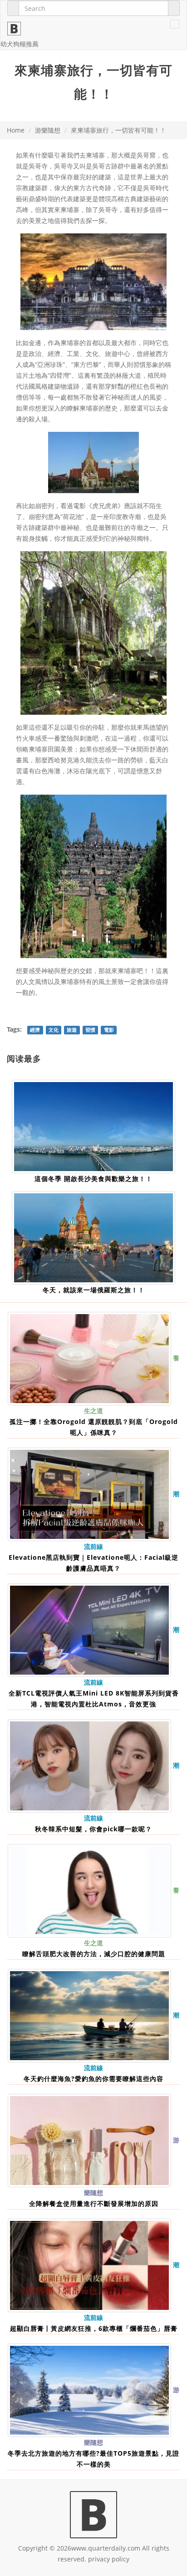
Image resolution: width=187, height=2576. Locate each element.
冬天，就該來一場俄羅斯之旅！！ (94, 1290)
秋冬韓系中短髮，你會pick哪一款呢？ (93, 1829)
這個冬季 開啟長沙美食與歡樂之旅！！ (93, 1179)
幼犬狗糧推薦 (20, 44)
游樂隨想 (48, 130)
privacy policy (109, 2559)
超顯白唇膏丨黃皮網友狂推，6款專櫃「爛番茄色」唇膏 (94, 2328)
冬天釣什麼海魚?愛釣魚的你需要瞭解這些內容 (93, 2079)
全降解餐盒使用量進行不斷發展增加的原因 (94, 2203)
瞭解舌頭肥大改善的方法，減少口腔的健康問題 (94, 1954)
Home (16, 130)
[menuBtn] (175, 24)
